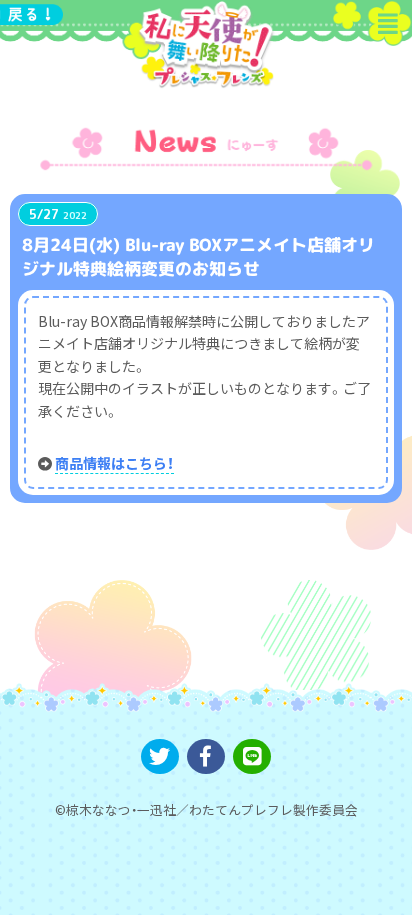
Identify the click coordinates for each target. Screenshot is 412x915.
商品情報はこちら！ (114, 463)
